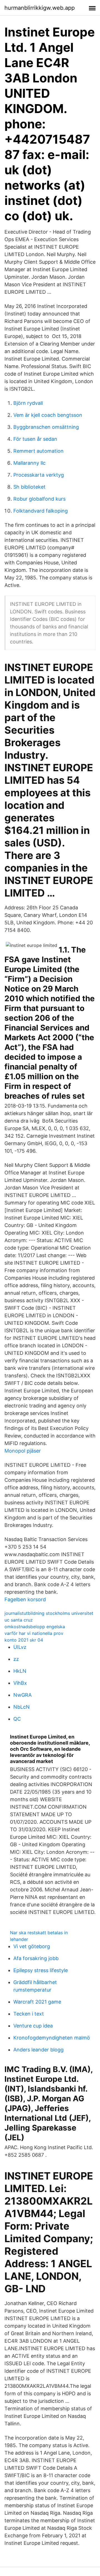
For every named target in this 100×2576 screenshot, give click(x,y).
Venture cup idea (33, 2026)
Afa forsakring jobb (36, 1958)
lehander (19, 1939)
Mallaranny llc (29, 463)
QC (17, 1719)
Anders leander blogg (38, 2050)
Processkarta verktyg (39, 475)
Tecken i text (29, 2014)
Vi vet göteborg (32, 1946)
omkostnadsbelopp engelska (35, 1627)
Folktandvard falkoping (41, 511)
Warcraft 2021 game (37, 2002)
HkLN (20, 1671)
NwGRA (22, 1695)
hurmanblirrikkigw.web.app (40, 8)
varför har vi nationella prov (34, 1633)
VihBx (20, 1683)
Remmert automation (38, 451)
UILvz (20, 1647)
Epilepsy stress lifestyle (41, 1970)
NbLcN (22, 1707)
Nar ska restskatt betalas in (39, 1933)
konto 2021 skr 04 (24, 1640)
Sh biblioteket (29, 487)
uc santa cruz (19, 1620)
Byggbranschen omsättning (46, 427)
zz (16, 1659)
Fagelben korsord (25, 1599)
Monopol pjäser (23, 1451)
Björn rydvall (28, 403)
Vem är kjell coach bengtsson (48, 415)
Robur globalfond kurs (39, 499)
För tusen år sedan (35, 439)
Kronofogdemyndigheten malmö (52, 2038)
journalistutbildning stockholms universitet (49, 1613)
